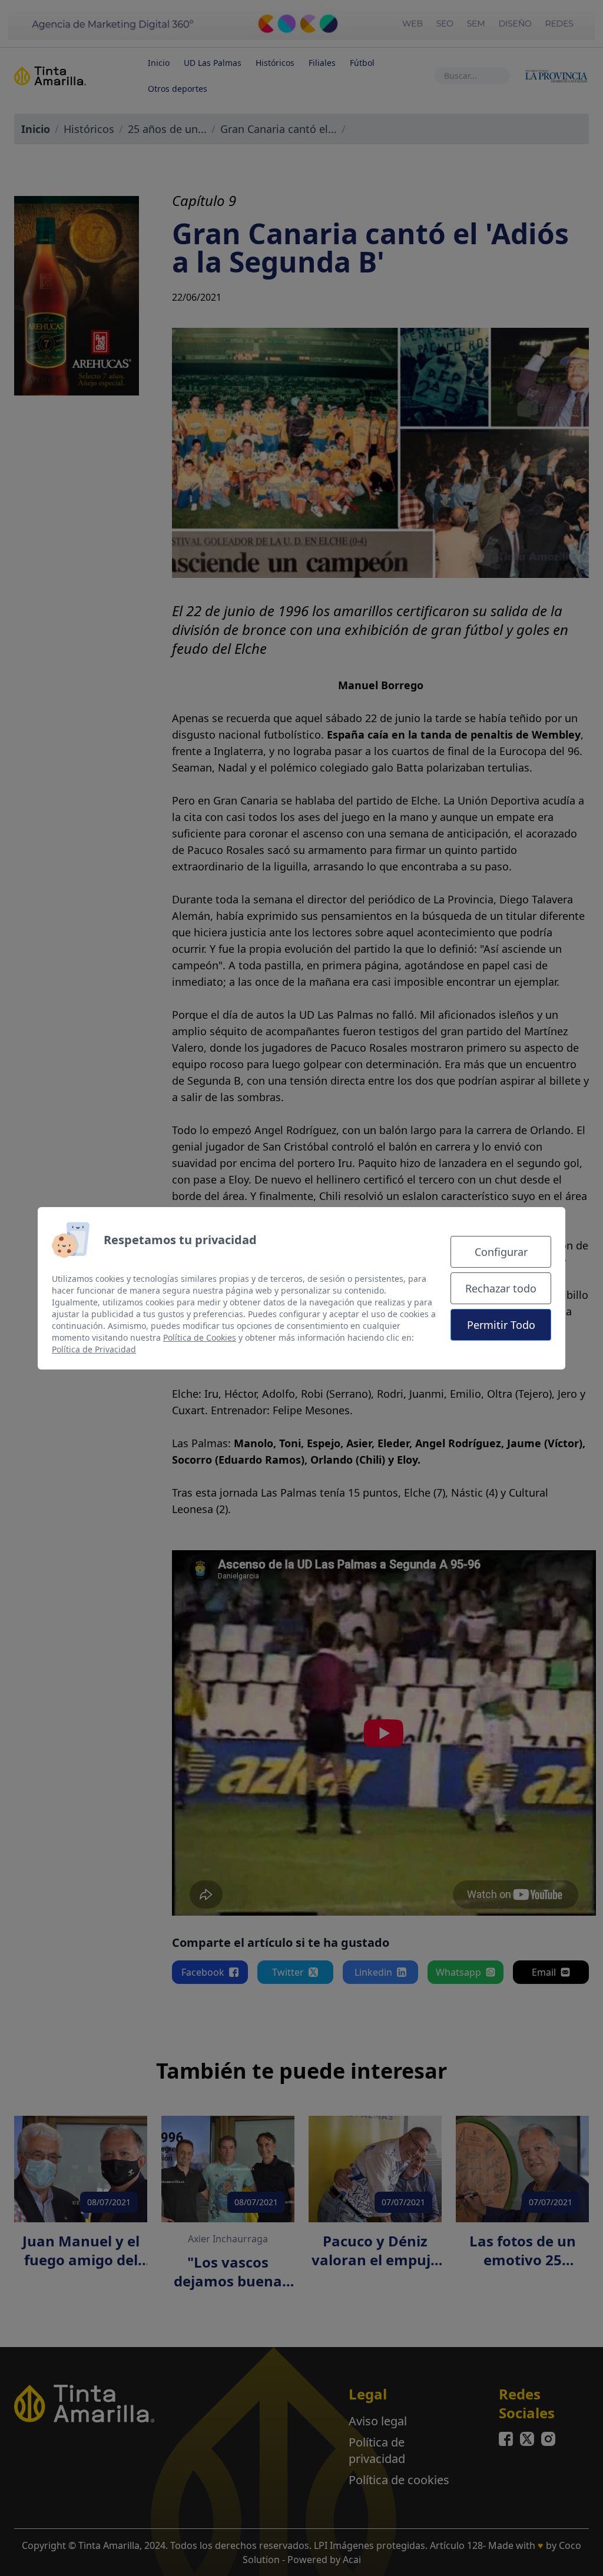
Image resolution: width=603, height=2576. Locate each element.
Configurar (501, 1252)
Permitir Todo (501, 1325)
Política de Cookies (200, 1337)
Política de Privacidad (94, 1349)
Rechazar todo (501, 1288)
